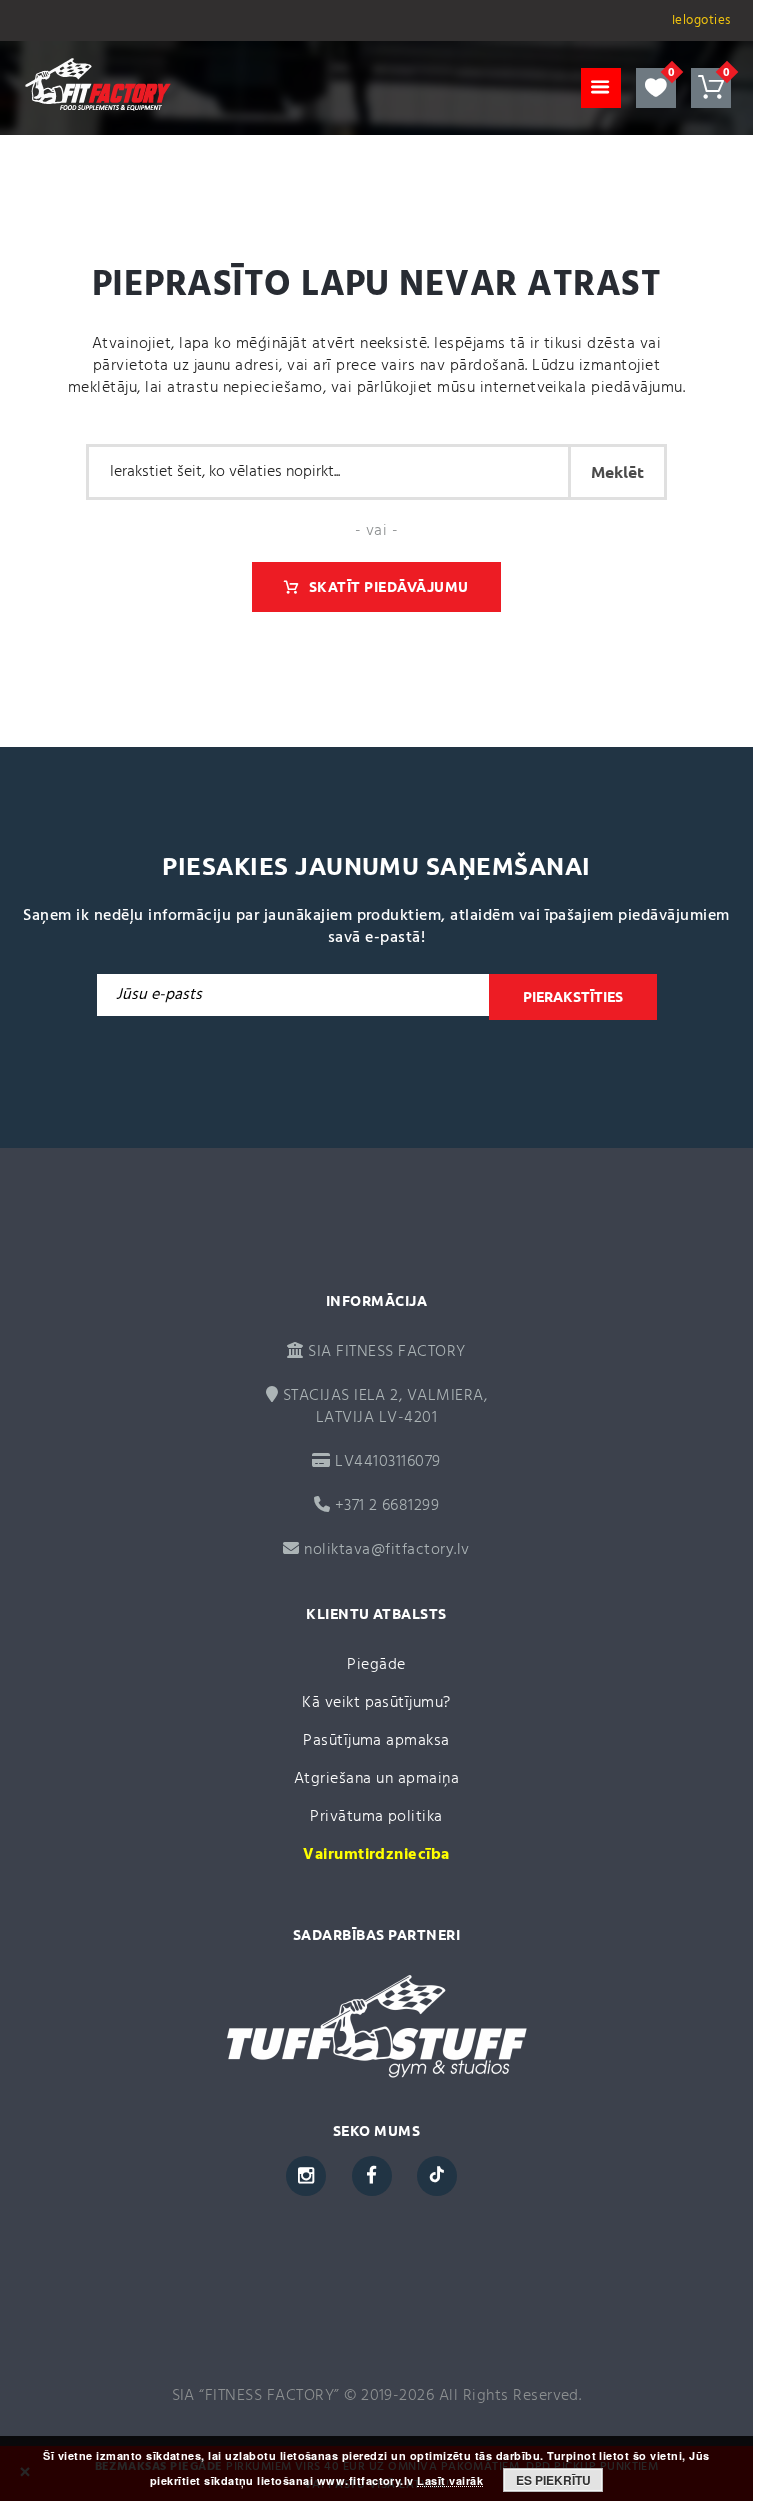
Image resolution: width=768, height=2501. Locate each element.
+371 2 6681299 (384, 1506)
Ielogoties (701, 20)
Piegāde (376, 1665)
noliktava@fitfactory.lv (386, 1550)
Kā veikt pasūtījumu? (376, 1703)
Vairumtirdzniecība (376, 1855)
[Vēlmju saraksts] (656, 88)
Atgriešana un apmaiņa (376, 1779)
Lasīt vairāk (450, 2481)
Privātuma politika (376, 1817)
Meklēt (617, 472)
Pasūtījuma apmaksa (376, 1741)
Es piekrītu (553, 2480)
